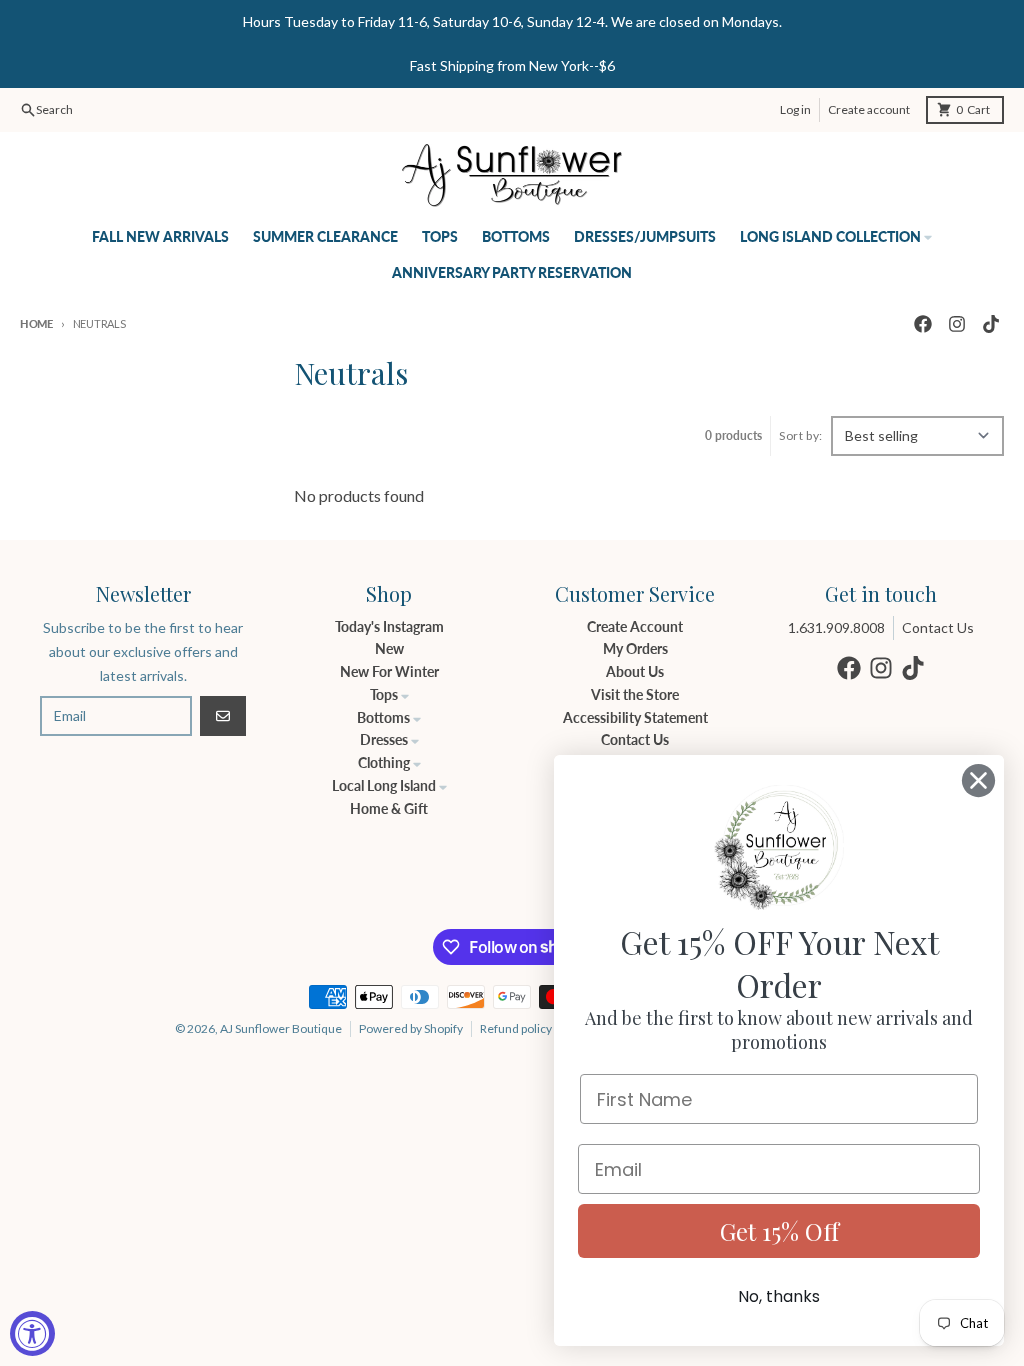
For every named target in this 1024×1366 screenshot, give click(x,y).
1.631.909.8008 (836, 627)
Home (36, 323)
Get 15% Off (779, 1231)
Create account (869, 109)
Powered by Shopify (411, 1028)
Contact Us (938, 627)
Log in (795, 109)
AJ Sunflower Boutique (281, 1028)
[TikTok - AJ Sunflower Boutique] (991, 324)
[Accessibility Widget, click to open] (32, 1333)
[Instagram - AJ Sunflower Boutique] (957, 324)
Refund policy (516, 1028)
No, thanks (779, 1296)
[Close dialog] (978, 780)
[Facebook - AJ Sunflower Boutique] (923, 324)
